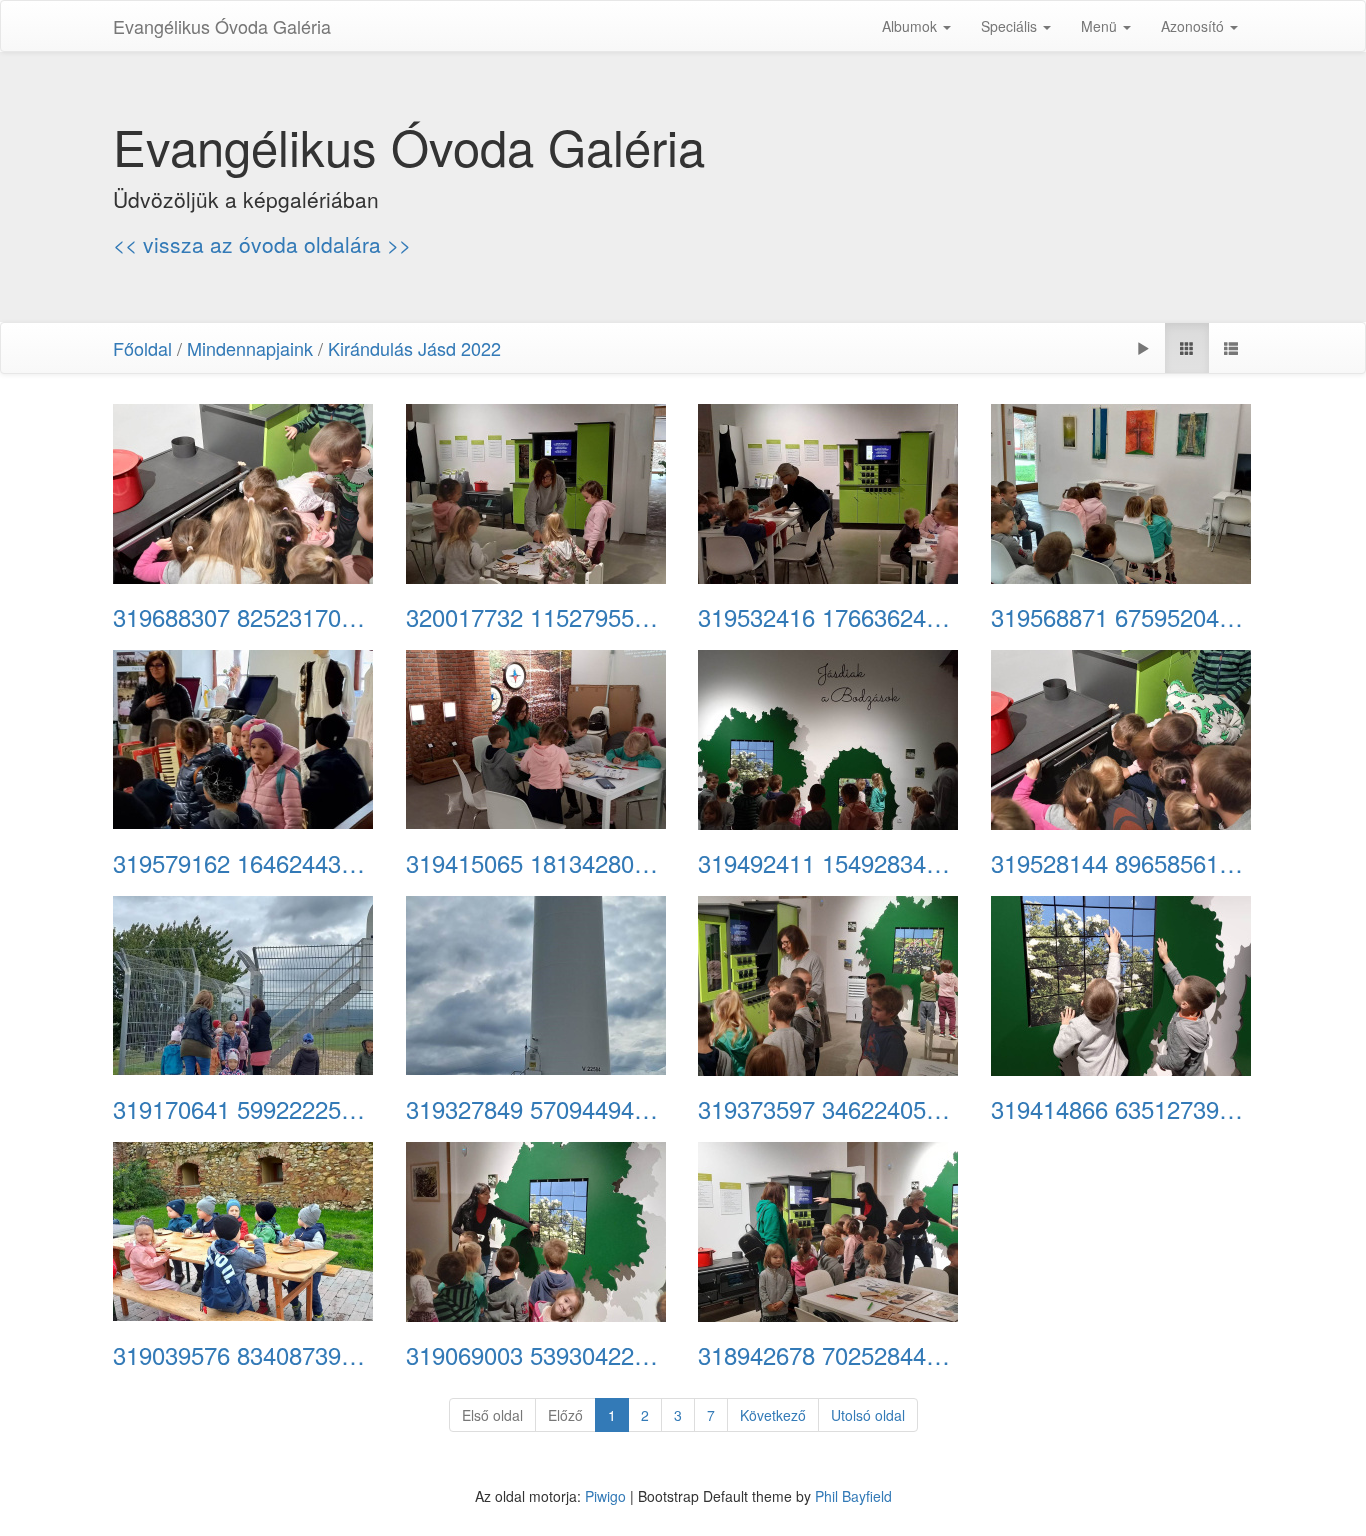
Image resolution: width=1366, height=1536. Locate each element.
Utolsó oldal (868, 1415)
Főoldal (142, 348)
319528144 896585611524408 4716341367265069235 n (1122, 863)
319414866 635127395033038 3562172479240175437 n (1122, 1109)
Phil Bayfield (853, 1496)
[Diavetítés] (1143, 348)
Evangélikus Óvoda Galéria (222, 26)
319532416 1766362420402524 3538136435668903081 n (829, 617)
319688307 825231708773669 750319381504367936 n (244, 617)
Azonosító (1194, 26)
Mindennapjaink (250, 348)
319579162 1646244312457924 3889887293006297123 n (244, 863)
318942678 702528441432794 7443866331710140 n (829, 1355)
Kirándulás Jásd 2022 (414, 348)
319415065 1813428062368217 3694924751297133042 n (537, 863)
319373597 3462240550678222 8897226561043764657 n (829, 1109)
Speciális (1011, 26)
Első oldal (492, 1415)
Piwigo (605, 1496)
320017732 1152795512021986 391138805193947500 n (537, 617)
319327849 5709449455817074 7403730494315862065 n (537, 1109)
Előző (565, 1415)
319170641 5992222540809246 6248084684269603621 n (244, 1109)
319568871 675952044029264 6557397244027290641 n (1122, 617)
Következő (773, 1415)
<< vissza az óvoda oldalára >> (262, 244)
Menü (1101, 26)
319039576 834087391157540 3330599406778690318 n (244, 1355)
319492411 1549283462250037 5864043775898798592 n (829, 863)
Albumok (911, 26)
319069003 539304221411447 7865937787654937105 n (537, 1355)
